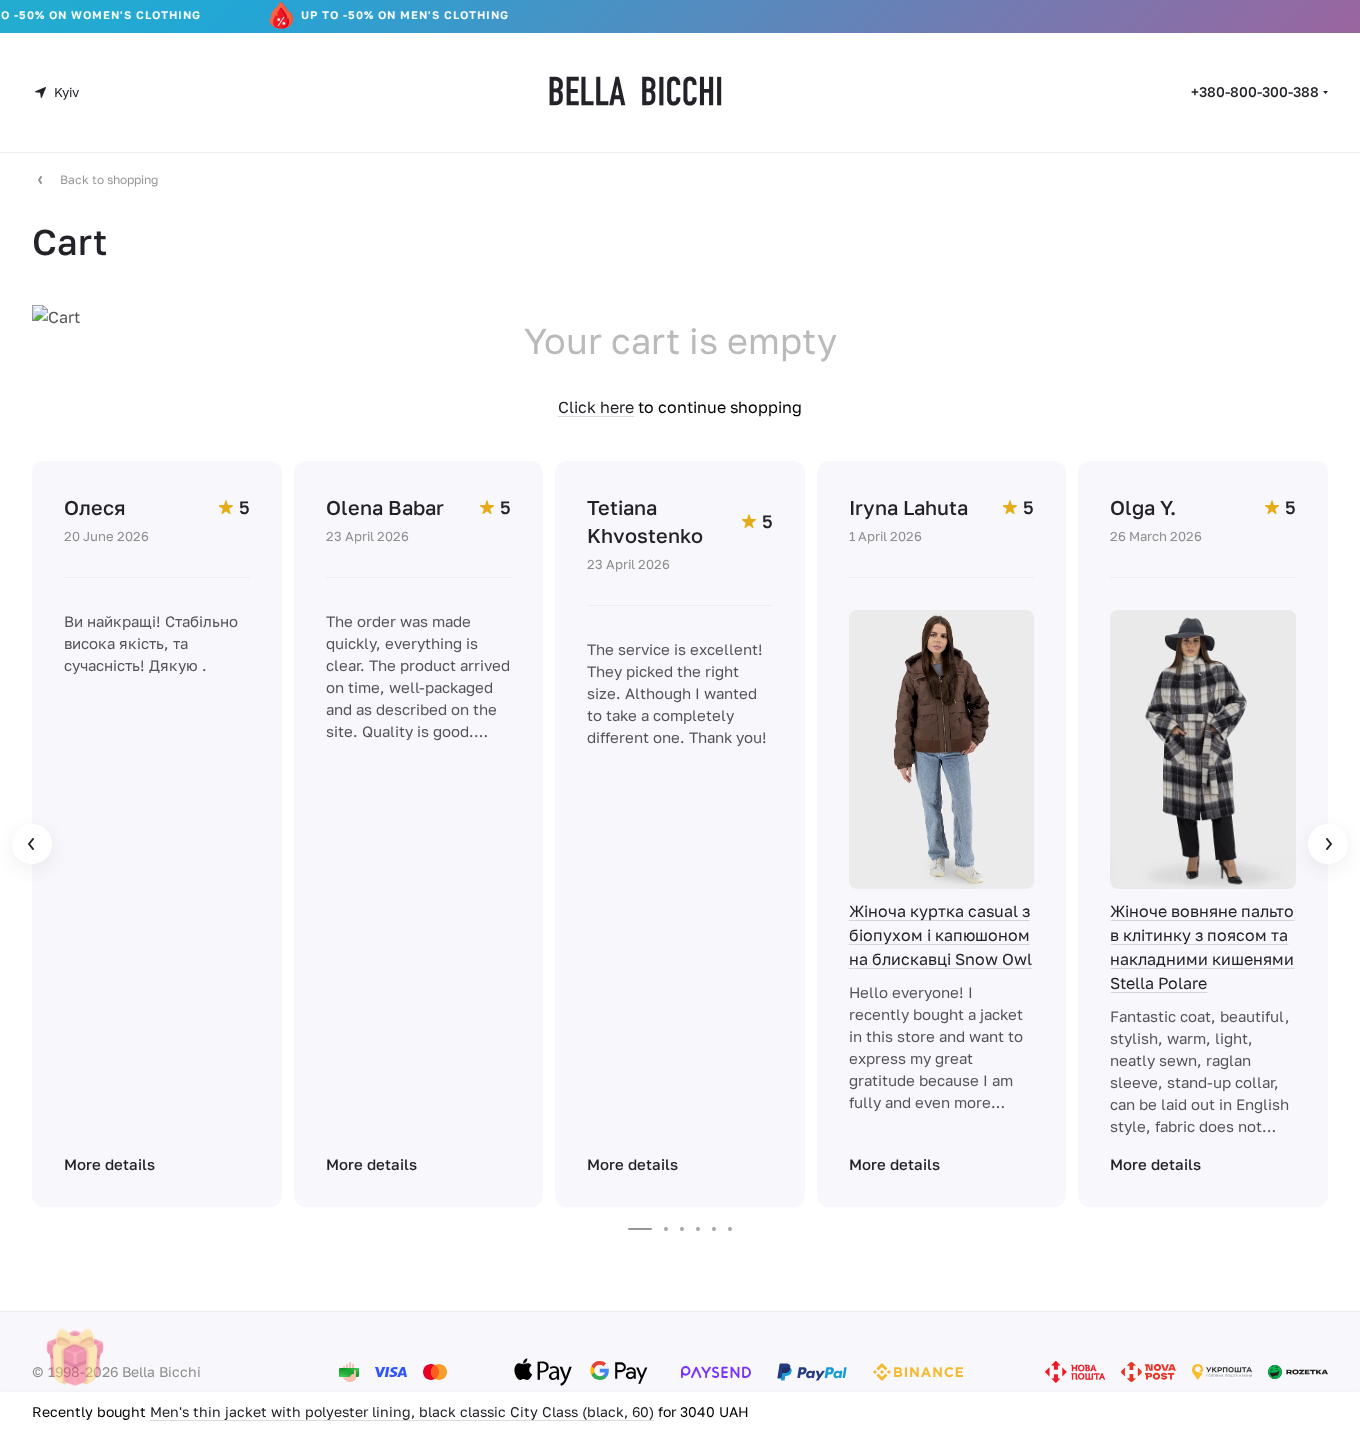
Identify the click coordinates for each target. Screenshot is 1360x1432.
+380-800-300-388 (1255, 91)
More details (109, 1164)
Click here (596, 407)
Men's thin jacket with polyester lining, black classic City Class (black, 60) (402, 1411)
